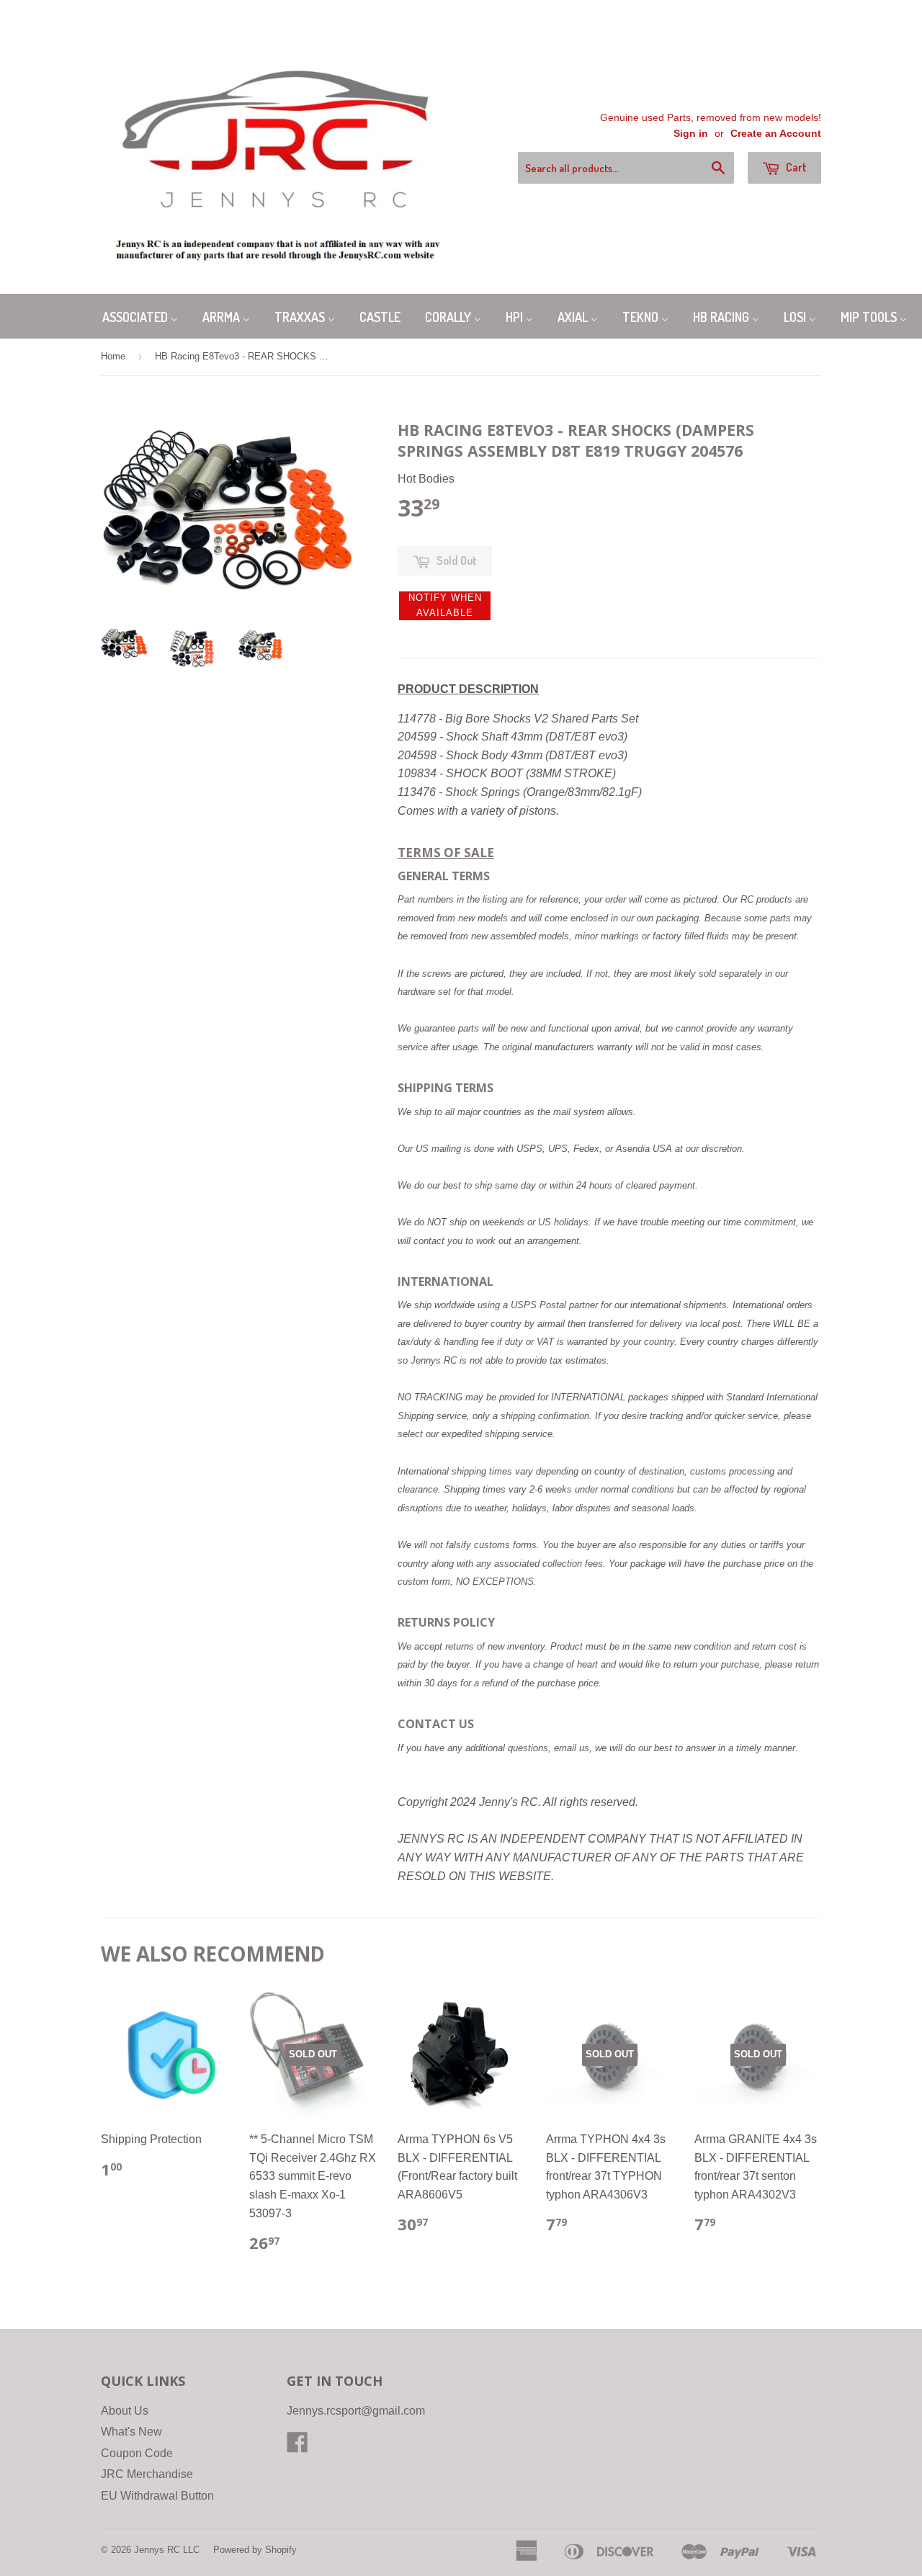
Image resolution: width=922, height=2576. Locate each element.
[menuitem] (140, 316)
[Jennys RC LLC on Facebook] (297, 2447)
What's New (131, 2432)
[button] (445, 606)
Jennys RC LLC (167, 2550)
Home (113, 356)
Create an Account (776, 134)
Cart (795, 167)
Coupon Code (137, 2453)
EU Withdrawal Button (157, 2496)
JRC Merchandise (147, 2474)
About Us (125, 2411)
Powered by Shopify (255, 2550)
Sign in (691, 134)
